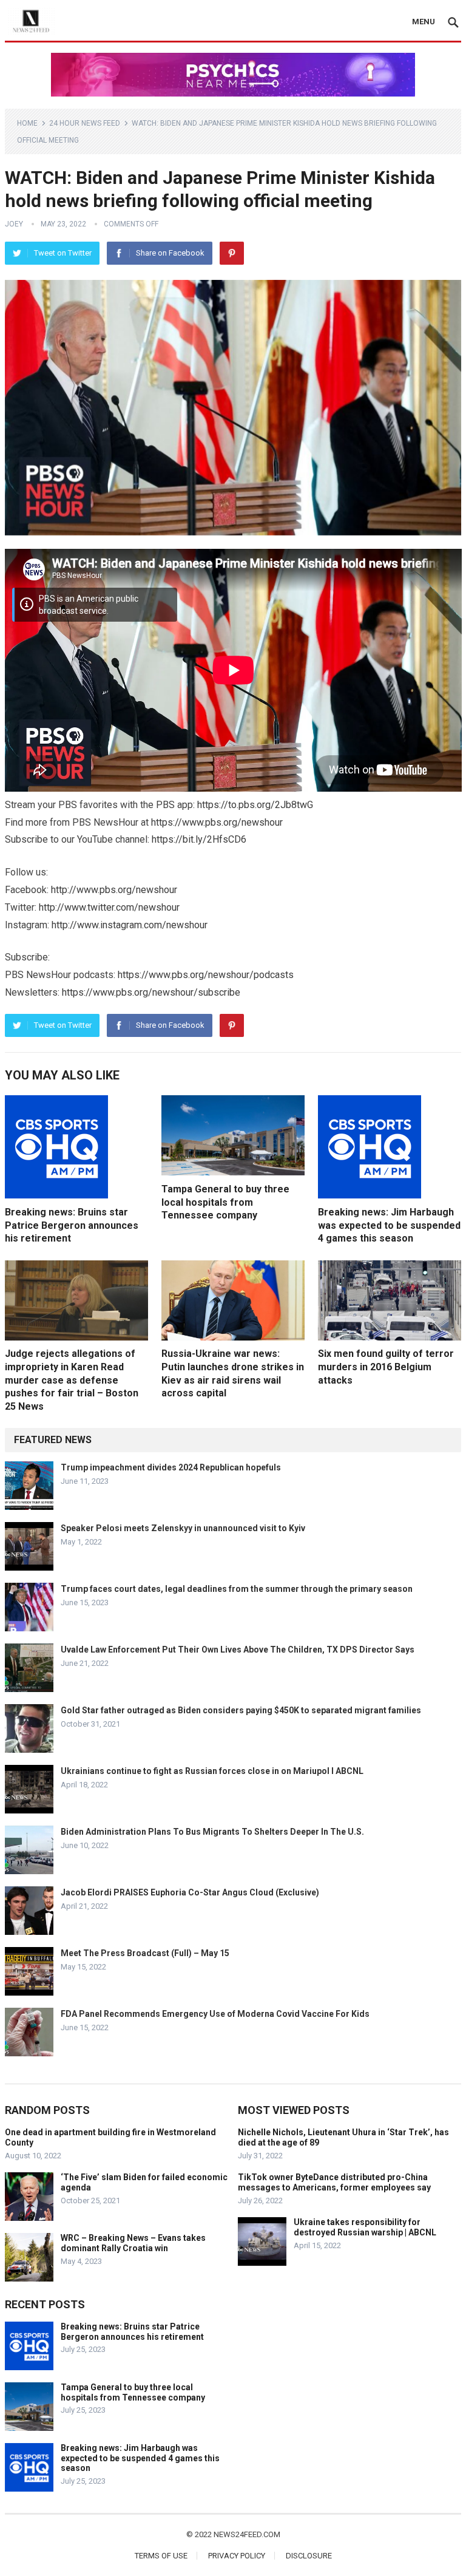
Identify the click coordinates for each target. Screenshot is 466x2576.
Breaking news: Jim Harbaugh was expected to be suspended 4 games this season (389, 1225)
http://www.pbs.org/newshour (114, 890)
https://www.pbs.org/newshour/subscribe (151, 992)
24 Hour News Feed (85, 123)
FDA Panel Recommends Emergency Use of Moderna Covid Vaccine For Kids (215, 2014)
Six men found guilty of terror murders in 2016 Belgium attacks (386, 1367)
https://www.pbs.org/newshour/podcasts (206, 975)
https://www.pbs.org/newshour (217, 822)
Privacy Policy (237, 2556)
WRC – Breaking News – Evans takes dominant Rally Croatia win (133, 2243)
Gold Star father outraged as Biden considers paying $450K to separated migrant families (241, 1710)
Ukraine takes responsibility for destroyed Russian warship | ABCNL (365, 2227)
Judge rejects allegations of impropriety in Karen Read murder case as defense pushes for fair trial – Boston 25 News (72, 1380)
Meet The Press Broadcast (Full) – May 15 (145, 1953)
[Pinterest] (232, 253)
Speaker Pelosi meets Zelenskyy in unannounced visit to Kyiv (183, 1528)
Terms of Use (161, 2556)
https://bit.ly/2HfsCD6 (199, 839)
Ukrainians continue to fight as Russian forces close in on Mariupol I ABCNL (212, 1771)
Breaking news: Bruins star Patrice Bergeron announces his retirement (72, 1225)
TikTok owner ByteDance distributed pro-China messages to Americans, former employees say (334, 2182)
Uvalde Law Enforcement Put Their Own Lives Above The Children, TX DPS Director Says (238, 1650)
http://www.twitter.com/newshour (109, 907)
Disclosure (309, 2556)
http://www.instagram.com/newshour (130, 925)
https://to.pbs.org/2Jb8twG (255, 805)
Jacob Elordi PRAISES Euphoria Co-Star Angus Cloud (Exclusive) (190, 1892)
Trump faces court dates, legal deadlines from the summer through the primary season (237, 1589)
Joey (14, 224)
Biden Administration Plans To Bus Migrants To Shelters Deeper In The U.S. (212, 1832)
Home (27, 123)
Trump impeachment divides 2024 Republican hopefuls (171, 1467)
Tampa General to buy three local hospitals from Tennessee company (225, 1202)
